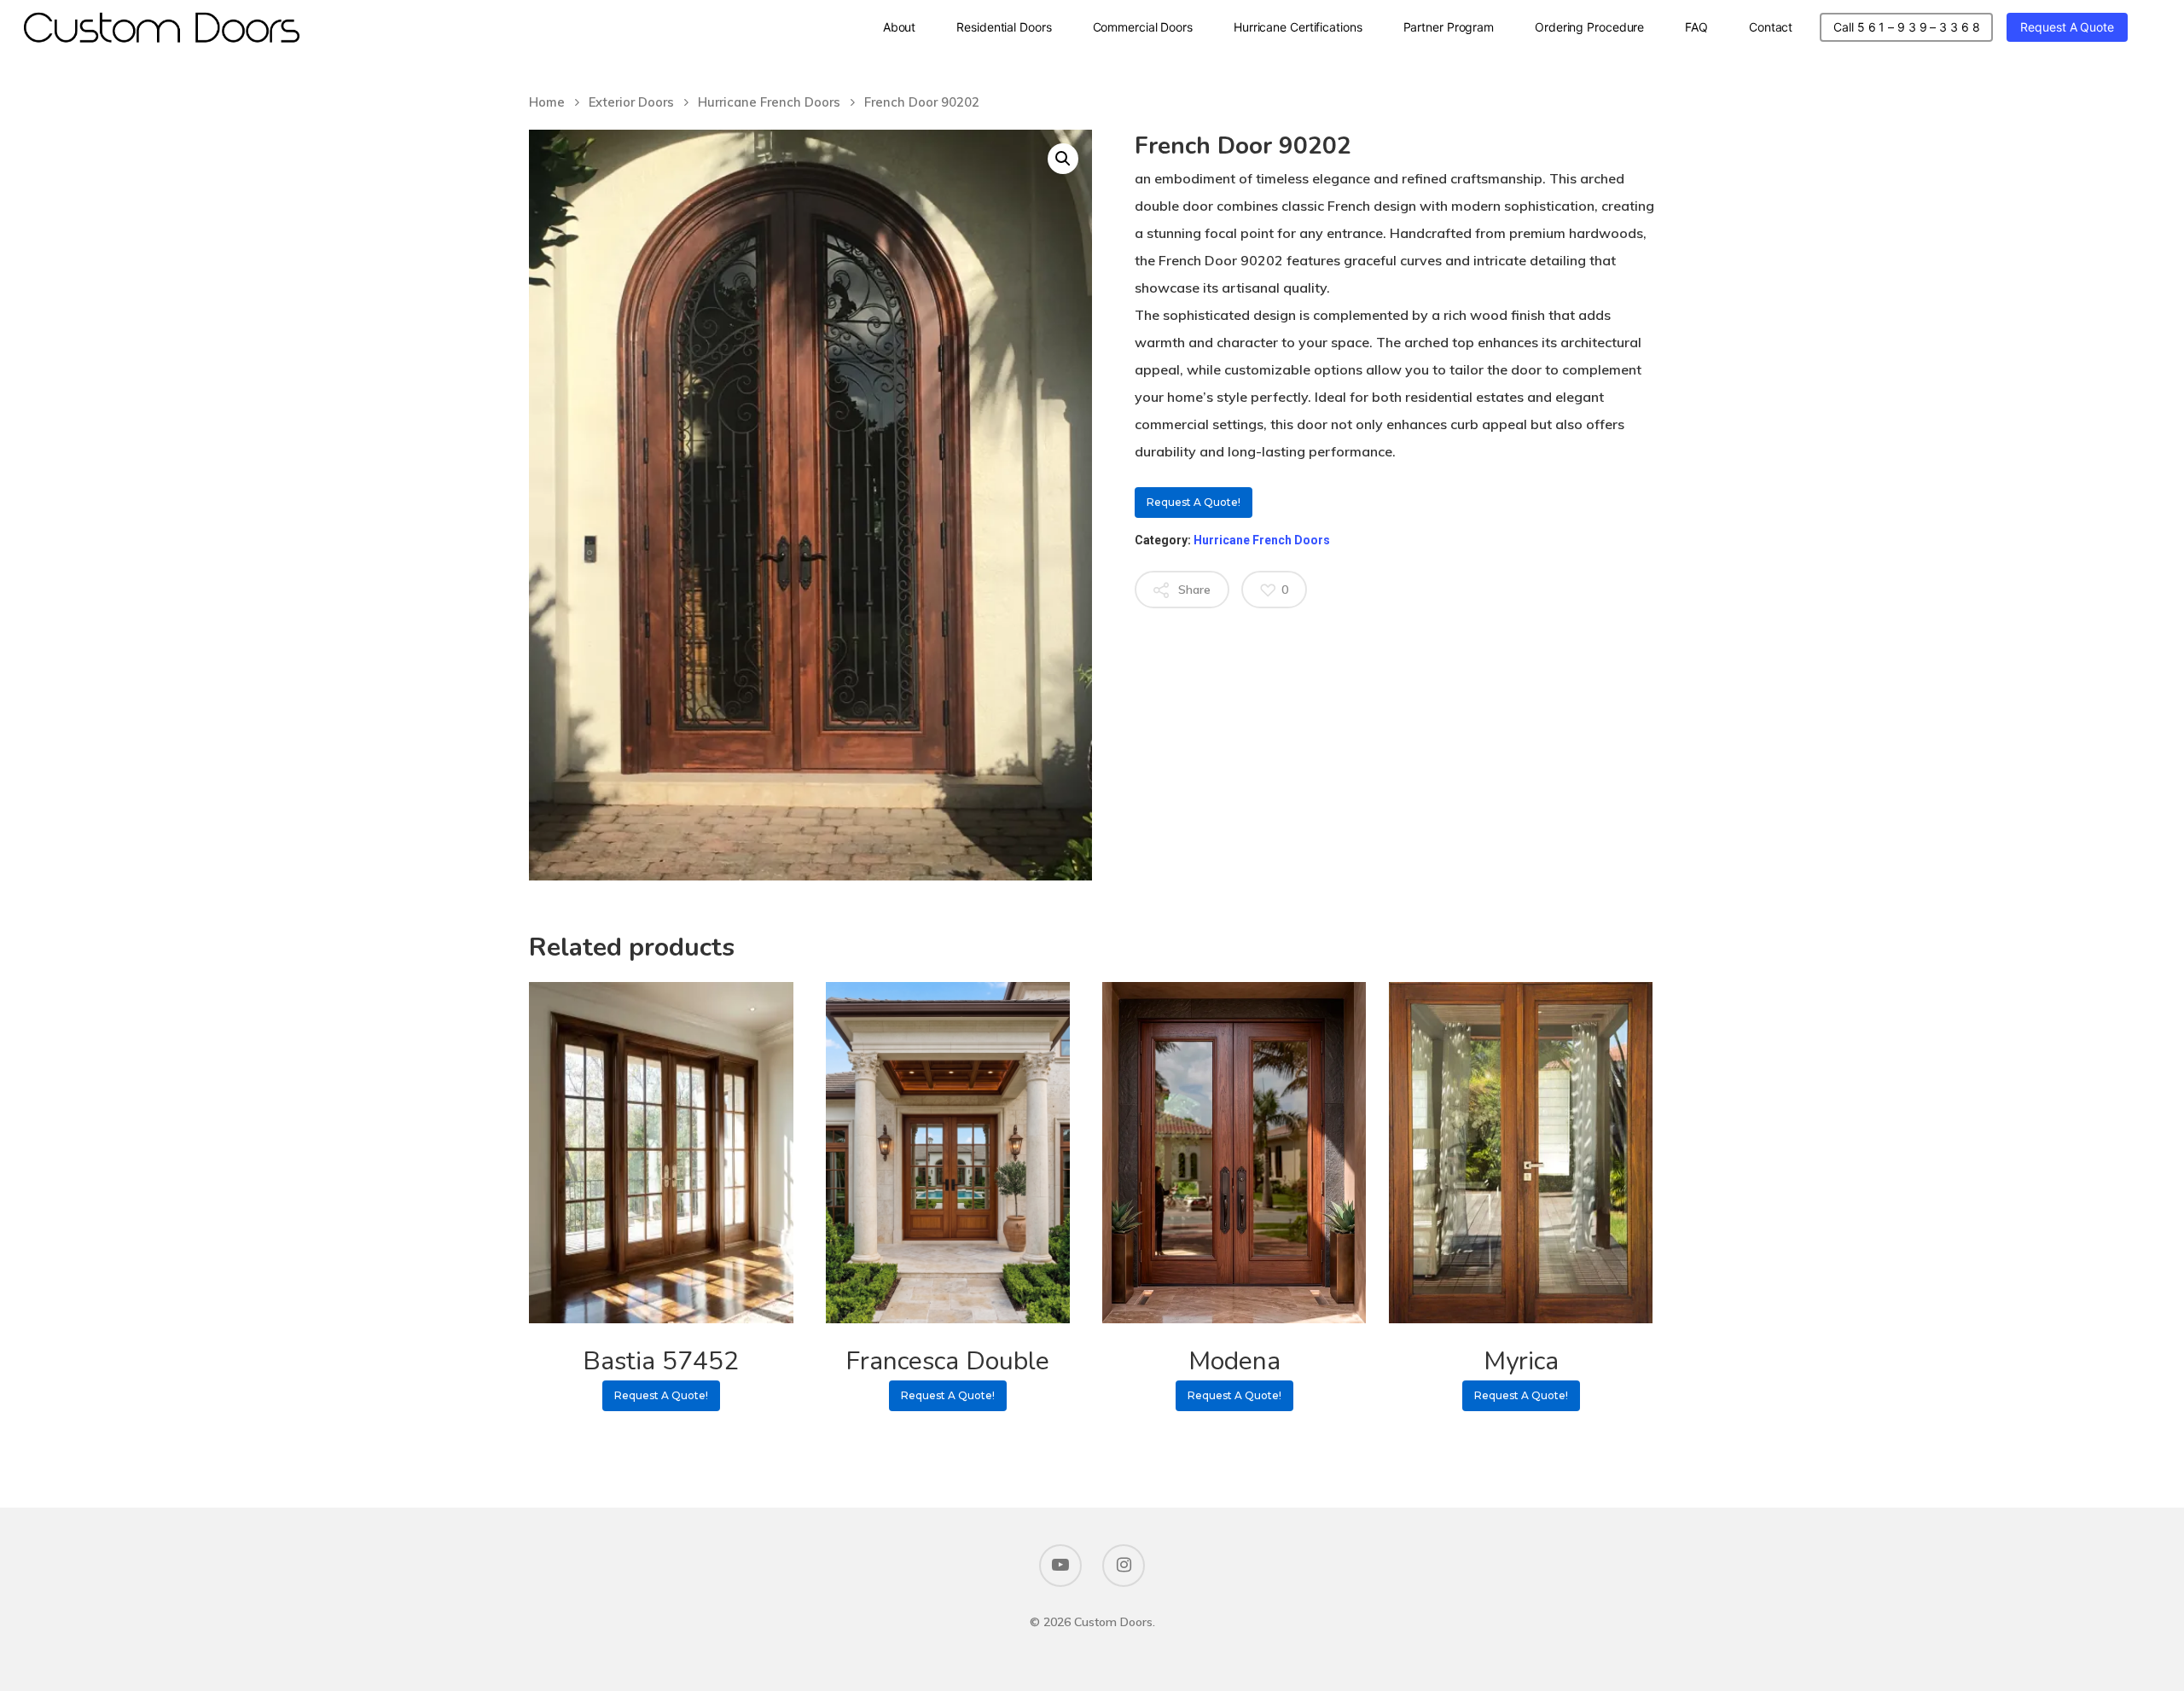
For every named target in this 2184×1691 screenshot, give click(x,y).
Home (547, 102)
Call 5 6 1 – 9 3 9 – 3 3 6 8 (1906, 27)
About (900, 27)
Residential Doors (1004, 27)
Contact (1771, 27)
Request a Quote (2067, 27)
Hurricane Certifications (1298, 27)
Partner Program (1449, 27)
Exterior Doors (631, 102)
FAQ (1696, 27)
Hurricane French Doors (769, 102)
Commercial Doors (1143, 27)
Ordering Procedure (1589, 27)
